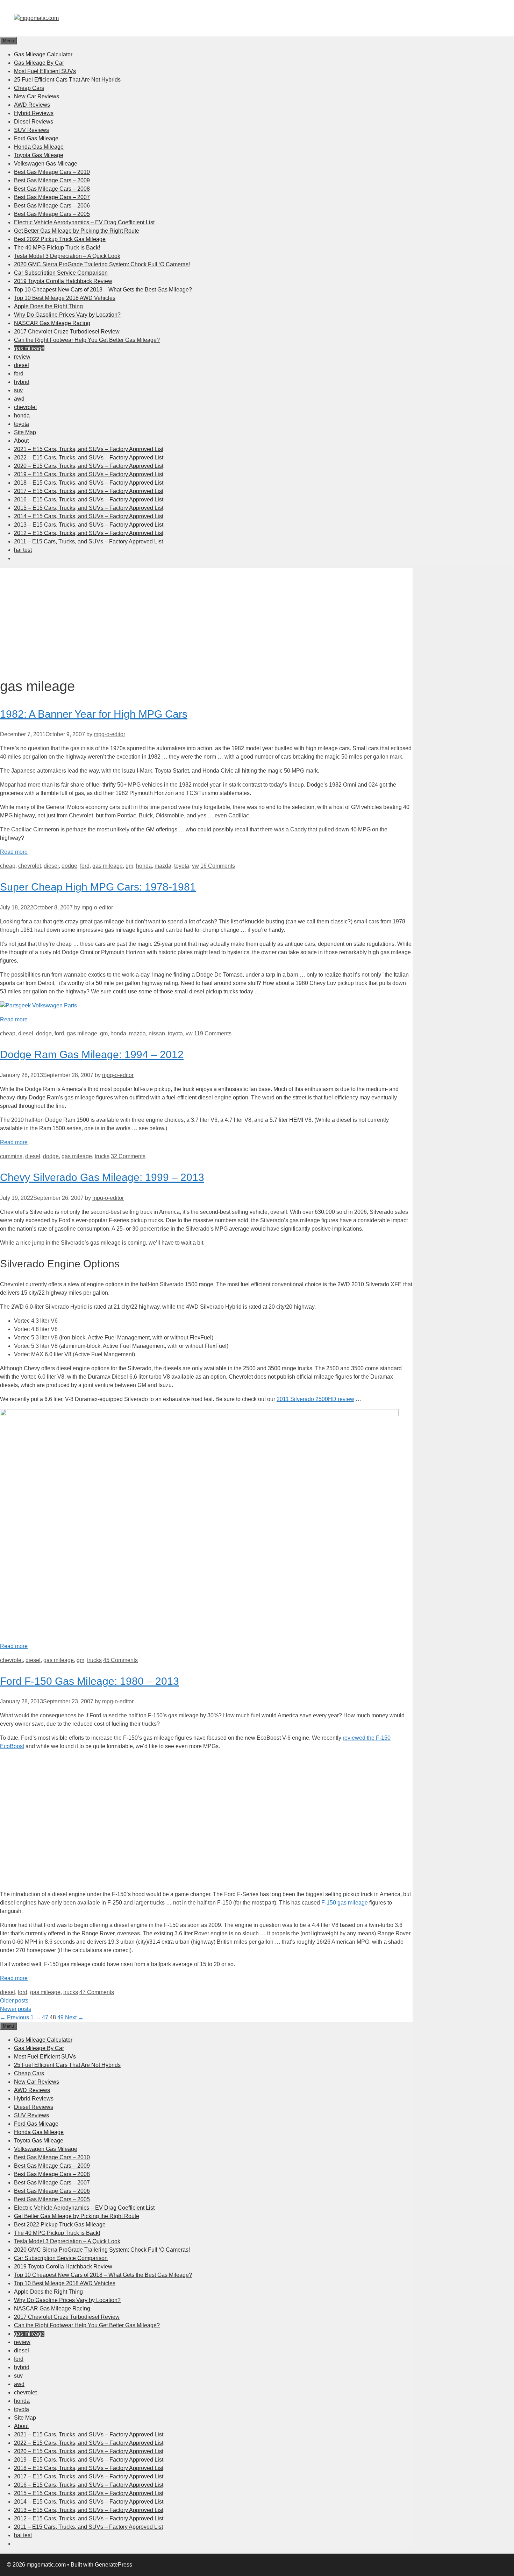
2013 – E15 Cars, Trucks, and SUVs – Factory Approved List (89, 525)
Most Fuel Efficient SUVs (45, 71)
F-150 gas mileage (345, 1903)
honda (22, 416)
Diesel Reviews (34, 122)
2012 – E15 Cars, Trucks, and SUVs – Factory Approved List (89, 533)
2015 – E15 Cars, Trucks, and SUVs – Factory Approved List (89, 508)
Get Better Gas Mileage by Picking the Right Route (77, 231)
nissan (157, 1033)
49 (60, 2017)
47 (45, 2017)
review (22, 357)
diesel (22, 365)
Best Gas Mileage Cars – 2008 (52, 189)
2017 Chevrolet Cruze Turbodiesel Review (67, 332)
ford (19, 374)
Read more (14, 852)
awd (19, 399)
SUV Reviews (31, 130)
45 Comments (120, 1660)
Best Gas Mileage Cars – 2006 (52, 206)
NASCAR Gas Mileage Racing (52, 323)
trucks (102, 1156)
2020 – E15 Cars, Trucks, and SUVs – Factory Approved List (89, 466)
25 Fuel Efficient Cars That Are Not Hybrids (67, 80)
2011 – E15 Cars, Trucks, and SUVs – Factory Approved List (88, 541)
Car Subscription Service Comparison (61, 273)
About (21, 441)
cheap (8, 866)
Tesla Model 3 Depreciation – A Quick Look (67, 256)
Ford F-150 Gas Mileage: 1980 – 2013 (90, 1681)
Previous (15, 2017)
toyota (22, 424)
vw (195, 866)
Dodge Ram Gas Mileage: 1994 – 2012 (92, 1054)
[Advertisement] (206, 617)
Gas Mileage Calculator (43, 54)
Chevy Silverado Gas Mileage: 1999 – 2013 (102, 1177)
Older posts (14, 2001)
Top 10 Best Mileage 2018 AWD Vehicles (65, 298)
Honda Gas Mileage (39, 147)
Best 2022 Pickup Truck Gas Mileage (60, 239)
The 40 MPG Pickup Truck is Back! (57, 248)
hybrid (22, 382)
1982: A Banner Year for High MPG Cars (94, 714)
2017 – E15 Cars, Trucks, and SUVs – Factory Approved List (89, 491)
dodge (69, 866)
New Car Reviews (37, 96)
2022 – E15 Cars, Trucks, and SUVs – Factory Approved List (89, 458)
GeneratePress (113, 2565)
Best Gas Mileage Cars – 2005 (52, 214)
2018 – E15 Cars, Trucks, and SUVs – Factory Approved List (89, 483)
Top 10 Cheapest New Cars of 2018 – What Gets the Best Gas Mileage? (103, 290)
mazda (163, 866)
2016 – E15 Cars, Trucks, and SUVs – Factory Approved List (89, 499)
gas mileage (29, 348)
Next (74, 2017)
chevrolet (25, 407)
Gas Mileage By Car (39, 63)
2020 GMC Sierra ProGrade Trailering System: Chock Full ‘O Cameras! (102, 264)
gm (129, 866)
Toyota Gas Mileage (39, 155)
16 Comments (218, 866)
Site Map (25, 432)
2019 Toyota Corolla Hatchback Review (63, 281)
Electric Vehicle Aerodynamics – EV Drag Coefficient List (84, 222)
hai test (23, 550)
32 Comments (128, 1156)
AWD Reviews (32, 105)
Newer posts (16, 2009)
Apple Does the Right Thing (48, 306)
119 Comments (213, 1033)
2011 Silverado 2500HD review (315, 1399)
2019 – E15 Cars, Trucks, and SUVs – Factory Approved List (89, 474)
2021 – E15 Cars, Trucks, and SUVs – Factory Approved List (89, 449)
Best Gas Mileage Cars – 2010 (52, 172)
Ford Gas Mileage (36, 138)
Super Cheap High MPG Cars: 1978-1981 (98, 887)
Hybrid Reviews (34, 113)
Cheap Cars (29, 88)
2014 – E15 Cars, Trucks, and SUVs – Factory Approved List (89, 516)
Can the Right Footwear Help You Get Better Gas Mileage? (87, 340)
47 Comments (97, 1992)
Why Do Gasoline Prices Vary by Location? (67, 315)
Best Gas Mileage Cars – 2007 (52, 197)
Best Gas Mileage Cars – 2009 (52, 180)
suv (18, 390)
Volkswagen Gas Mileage (46, 164)
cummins (11, 1156)
